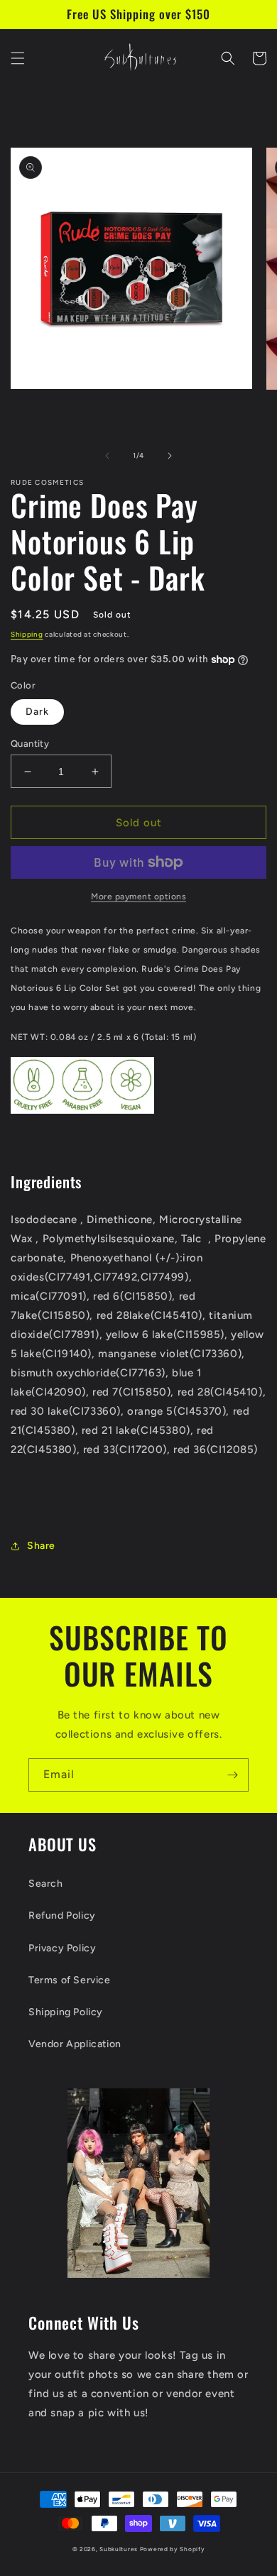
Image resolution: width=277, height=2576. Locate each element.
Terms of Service (70, 1980)
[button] (18, 58)
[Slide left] (107, 456)
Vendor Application (75, 2044)
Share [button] (41, 1546)
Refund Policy (62, 1915)
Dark (37, 712)
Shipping (27, 634)
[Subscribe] (232, 1775)
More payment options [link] (138, 897)
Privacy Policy (62, 1948)
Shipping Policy (66, 2012)
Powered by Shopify (173, 2549)
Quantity (30, 744)
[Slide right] (170, 456)
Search (46, 1884)
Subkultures (119, 2549)
